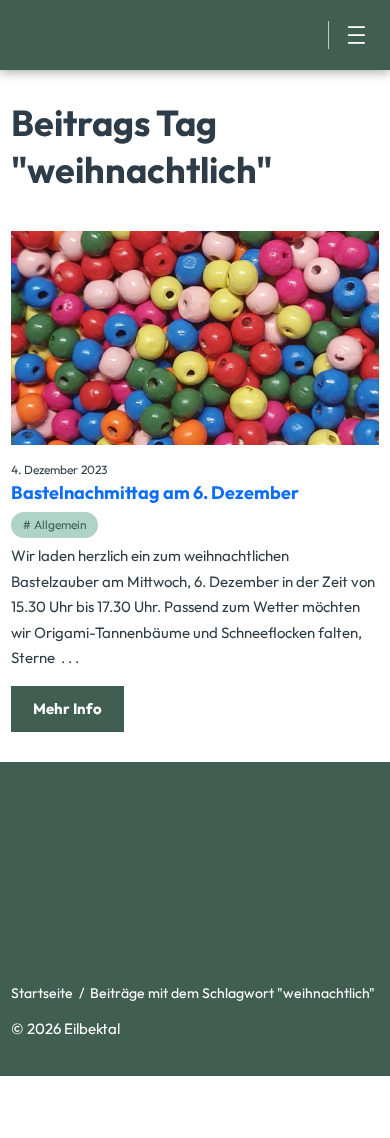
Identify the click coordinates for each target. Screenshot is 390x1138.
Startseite (42, 993)
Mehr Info (67, 708)
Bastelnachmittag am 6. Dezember (155, 492)
